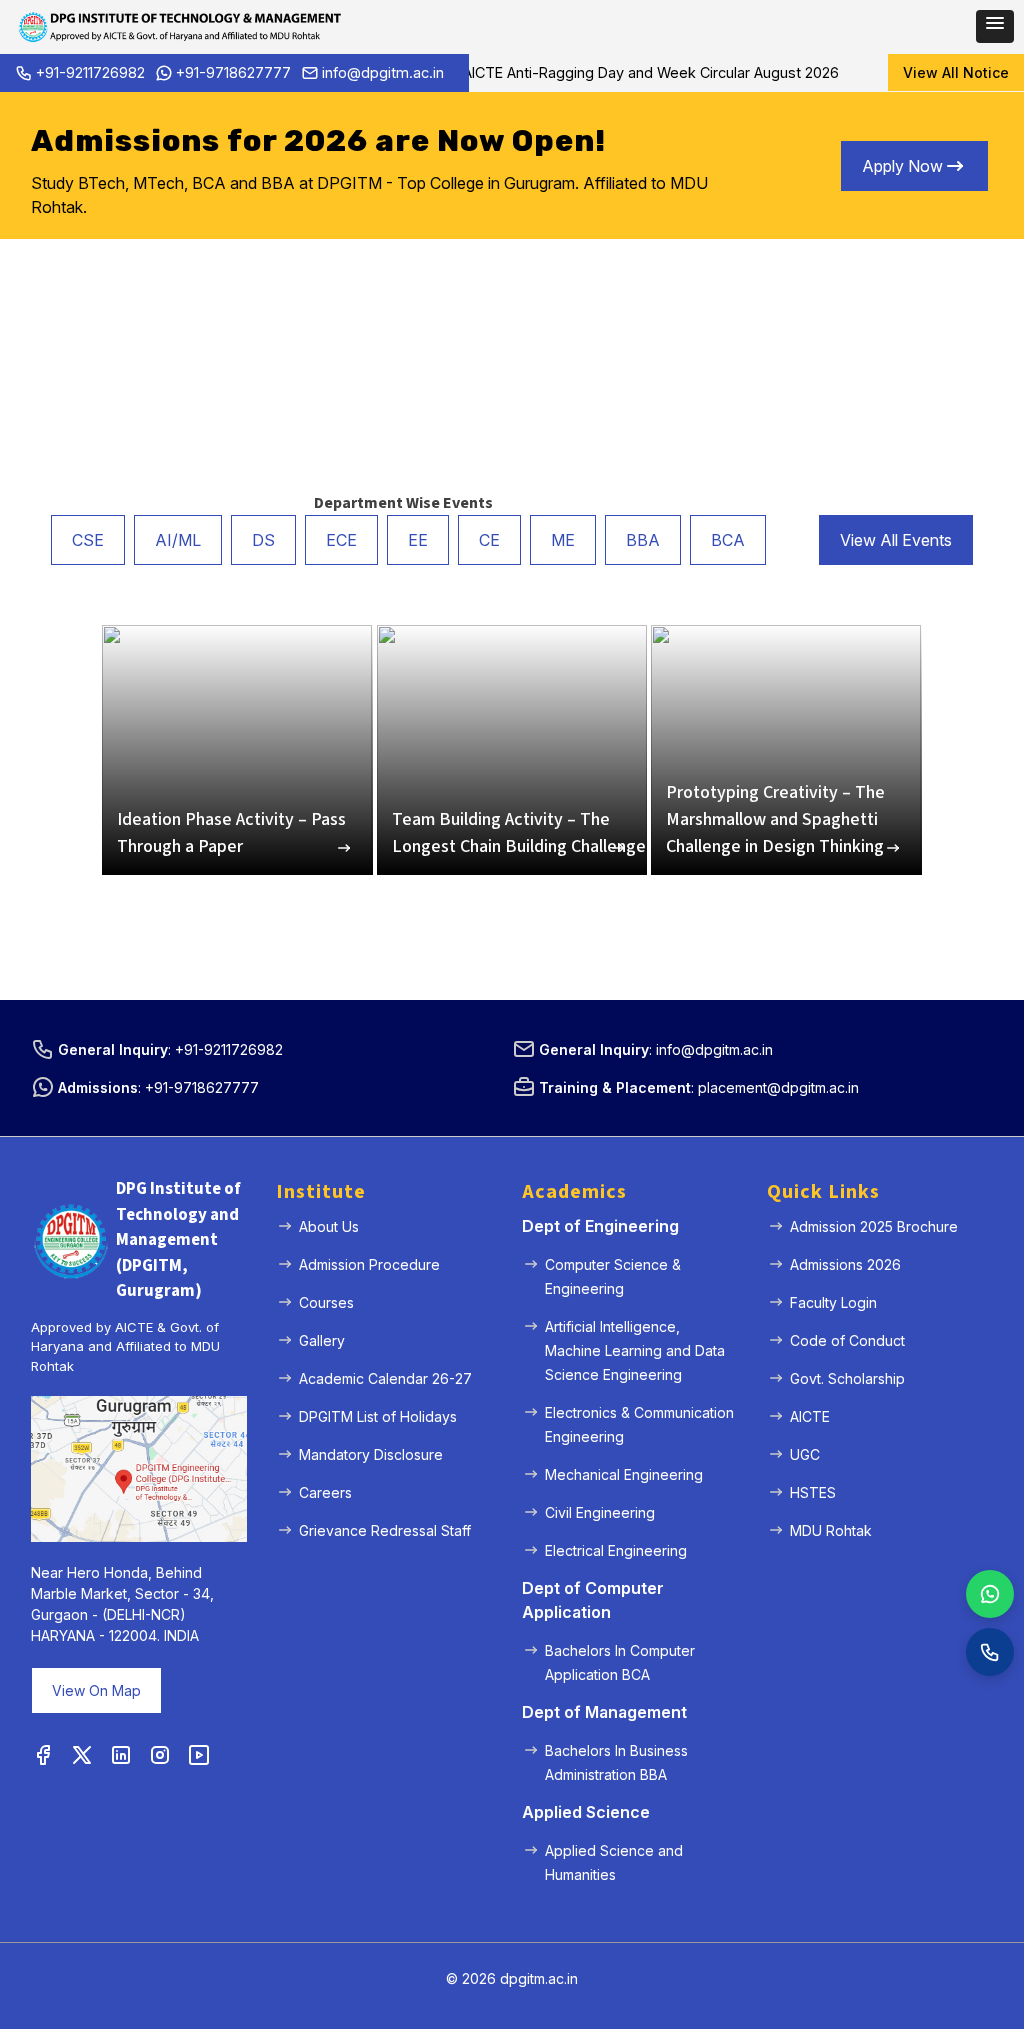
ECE (341, 540)
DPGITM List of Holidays (378, 1416)
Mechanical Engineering (624, 1474)
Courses (326, 1302)
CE (489, 540)
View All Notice (956, 72)
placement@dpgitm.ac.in (778, 1087)
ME (563, 540)
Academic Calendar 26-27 (385, 1378)
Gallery (322, 1340)
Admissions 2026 (845, 1264)
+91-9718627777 (233, 72)
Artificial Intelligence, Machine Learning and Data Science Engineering (635, 1350)
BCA (728, 540)
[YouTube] (199, 1756)
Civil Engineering (600, 1512)
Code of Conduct (847, 1340)
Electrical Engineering (616, 1550)
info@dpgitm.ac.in (383, 72)
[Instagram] (160, 1756)
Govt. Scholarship (847, 1378)
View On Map (96, 1690)
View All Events (896, 540)
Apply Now (902, 166)
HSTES (813, 1492)
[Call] (990, 1652)
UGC (805, 1454)
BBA (643, 540)
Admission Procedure (369, 1264)
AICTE (810, 1416)
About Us (329, 1226)
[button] (995, 26)
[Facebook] (43, 1756)
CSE (88, 540)
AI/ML (178, 540)
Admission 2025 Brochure (874, 1226)
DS (263, 540)
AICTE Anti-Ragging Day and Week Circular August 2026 (628, 72)
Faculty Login (833, 1302)
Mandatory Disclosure (371, 1454)
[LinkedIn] (121, 1756)
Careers (325, 1492)
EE (418, 540)
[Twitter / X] (82, 1756)
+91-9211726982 (90, 72)
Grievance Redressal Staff (385, 1530)
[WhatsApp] (990, 1594)
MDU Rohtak (831, 1530)
